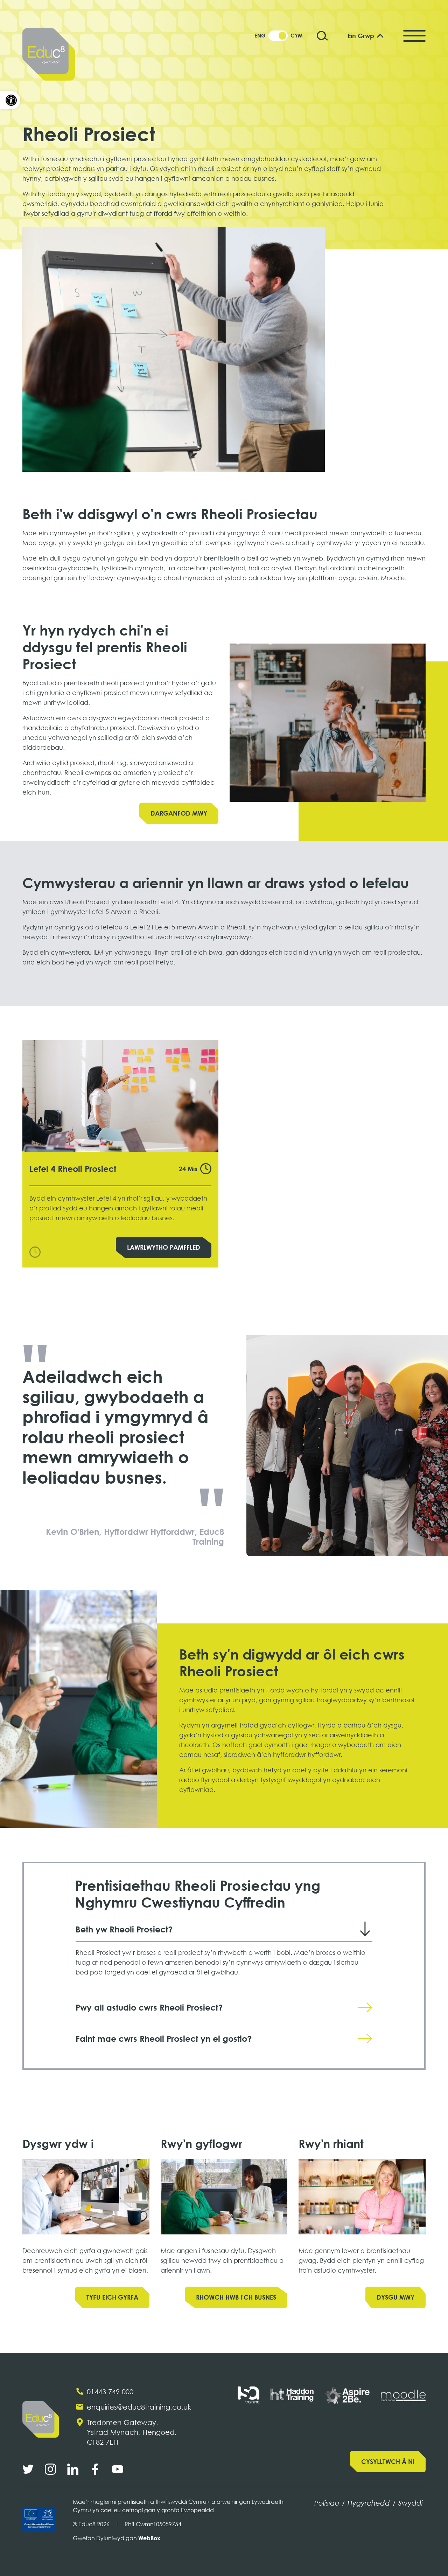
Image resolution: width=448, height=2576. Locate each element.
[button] (10, 100)
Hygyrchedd (369, 2503)
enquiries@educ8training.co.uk (139, 2407)
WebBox (149, 2538)
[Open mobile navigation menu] (414, 36)
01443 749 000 (110, 2391)
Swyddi (411, 2503)
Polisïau (327, 2503)
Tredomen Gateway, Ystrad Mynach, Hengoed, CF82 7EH (132, 2432)
